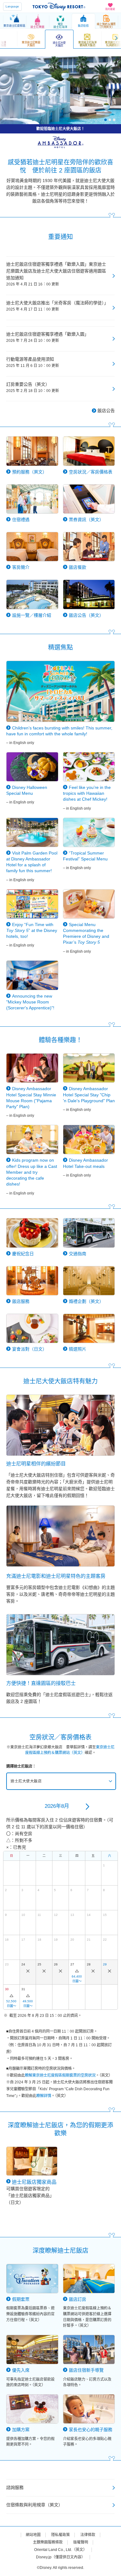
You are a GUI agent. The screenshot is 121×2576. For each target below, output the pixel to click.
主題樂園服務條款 (48, 2542)
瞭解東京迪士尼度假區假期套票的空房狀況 (60, 2075)
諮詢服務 (15, 2487)
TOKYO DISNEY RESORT (59, 7)
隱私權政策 (60, 2535)
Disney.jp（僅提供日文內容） (60, 2557)
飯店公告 (106, 411)
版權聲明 (81, 2542)
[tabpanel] (60, 90)
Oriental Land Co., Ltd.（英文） (60, 2550)
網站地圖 (33, 2535)
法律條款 (88, 2535)
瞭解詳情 (44, 2096)
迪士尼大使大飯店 (26, 1781)
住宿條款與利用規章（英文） (34, 2505)
